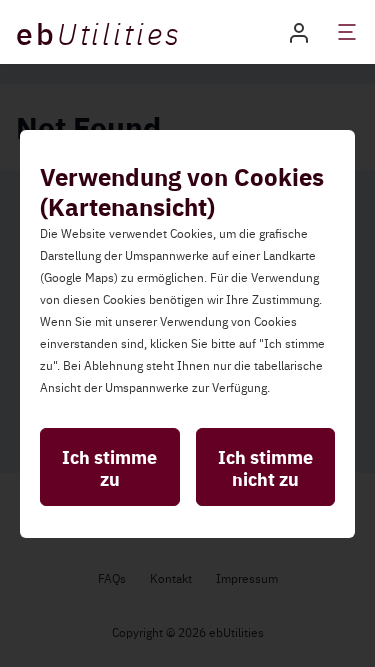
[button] (299, 31)
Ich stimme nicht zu (265, 467)
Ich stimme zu (109, 467)
